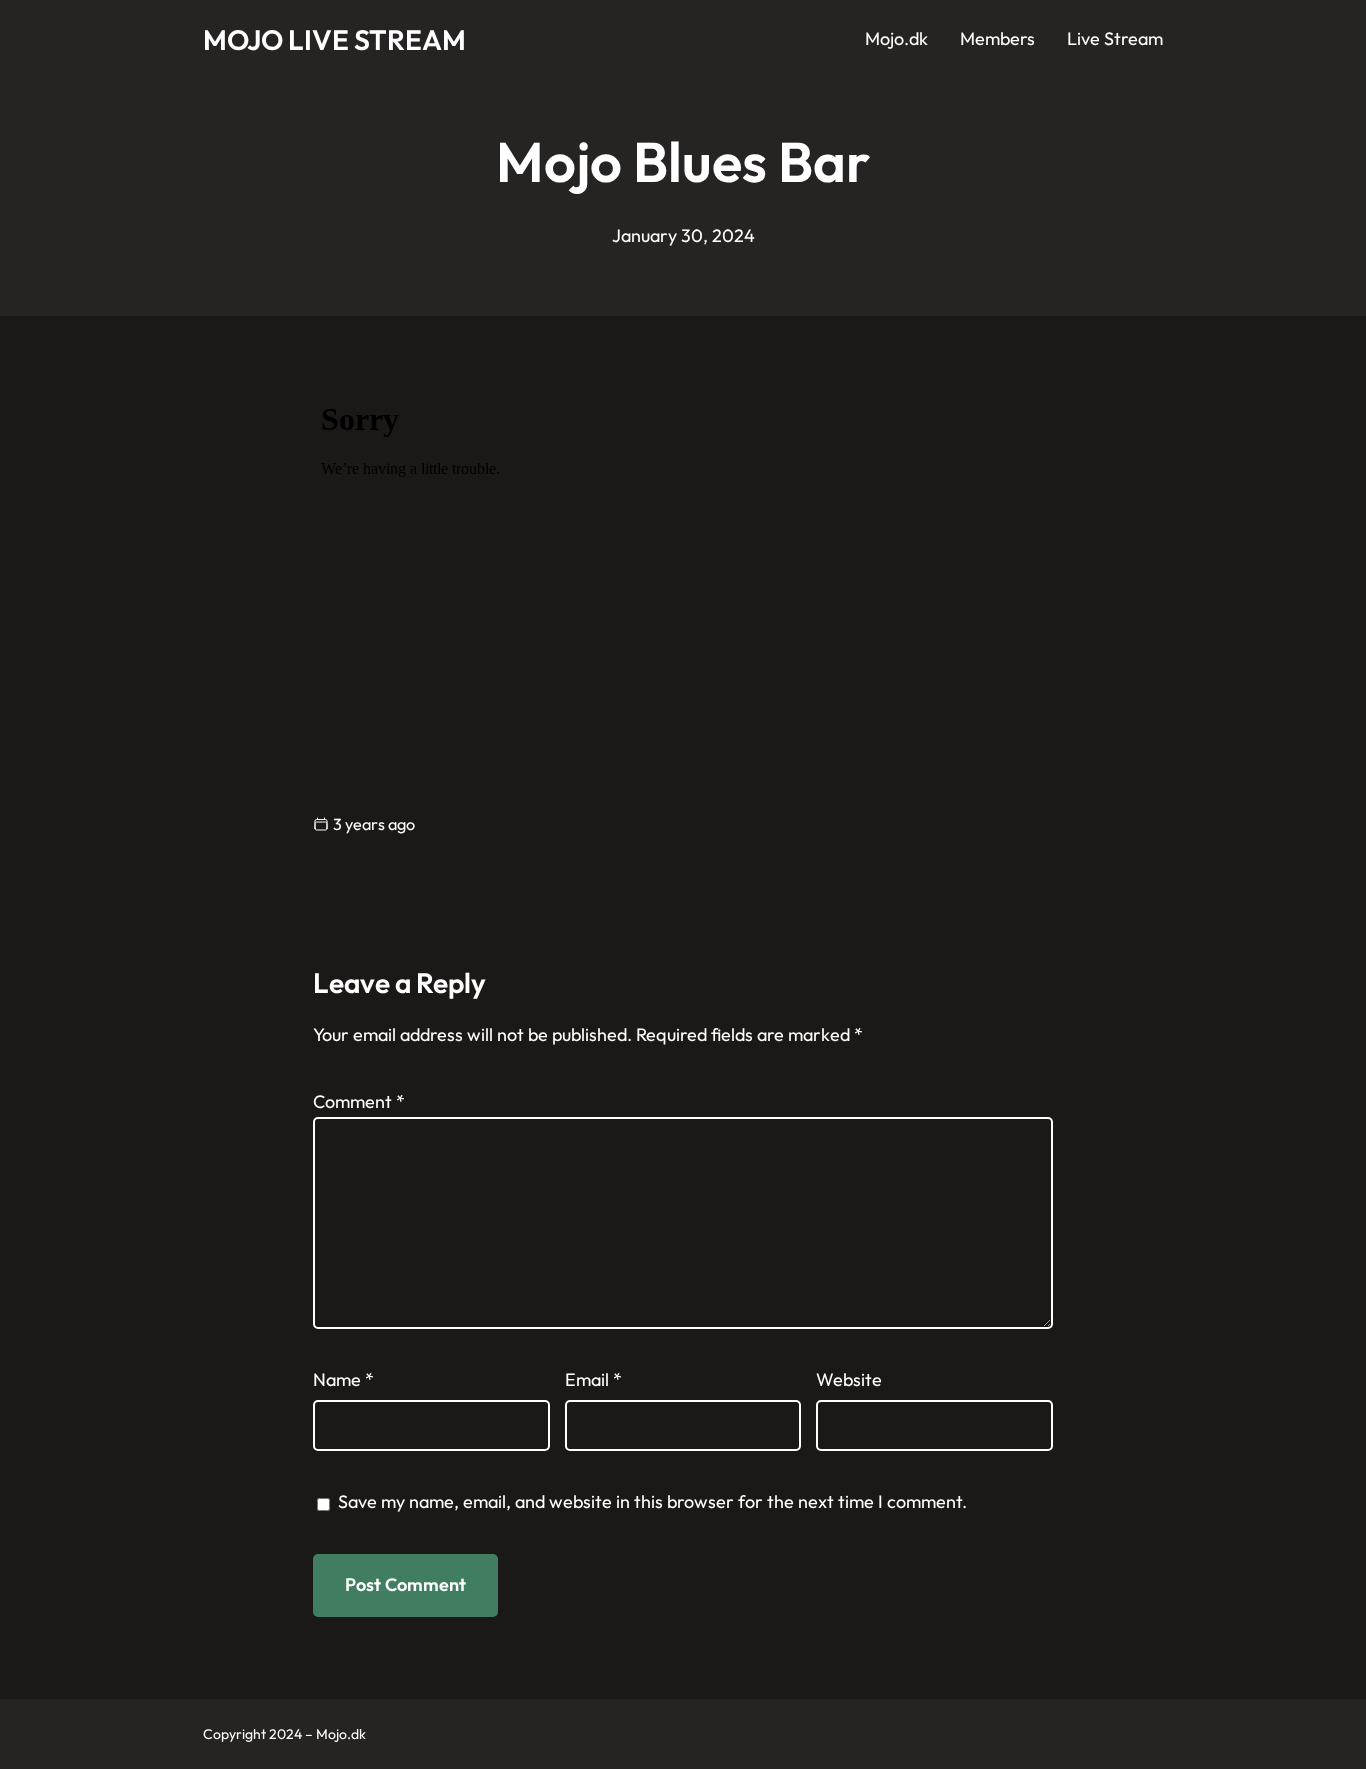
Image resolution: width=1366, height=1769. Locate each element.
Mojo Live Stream (334, 39)
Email (593, 1379)
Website (849, 1379)
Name (343, 1379)
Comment (359, 1101)
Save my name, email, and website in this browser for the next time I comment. (652, 1501)
